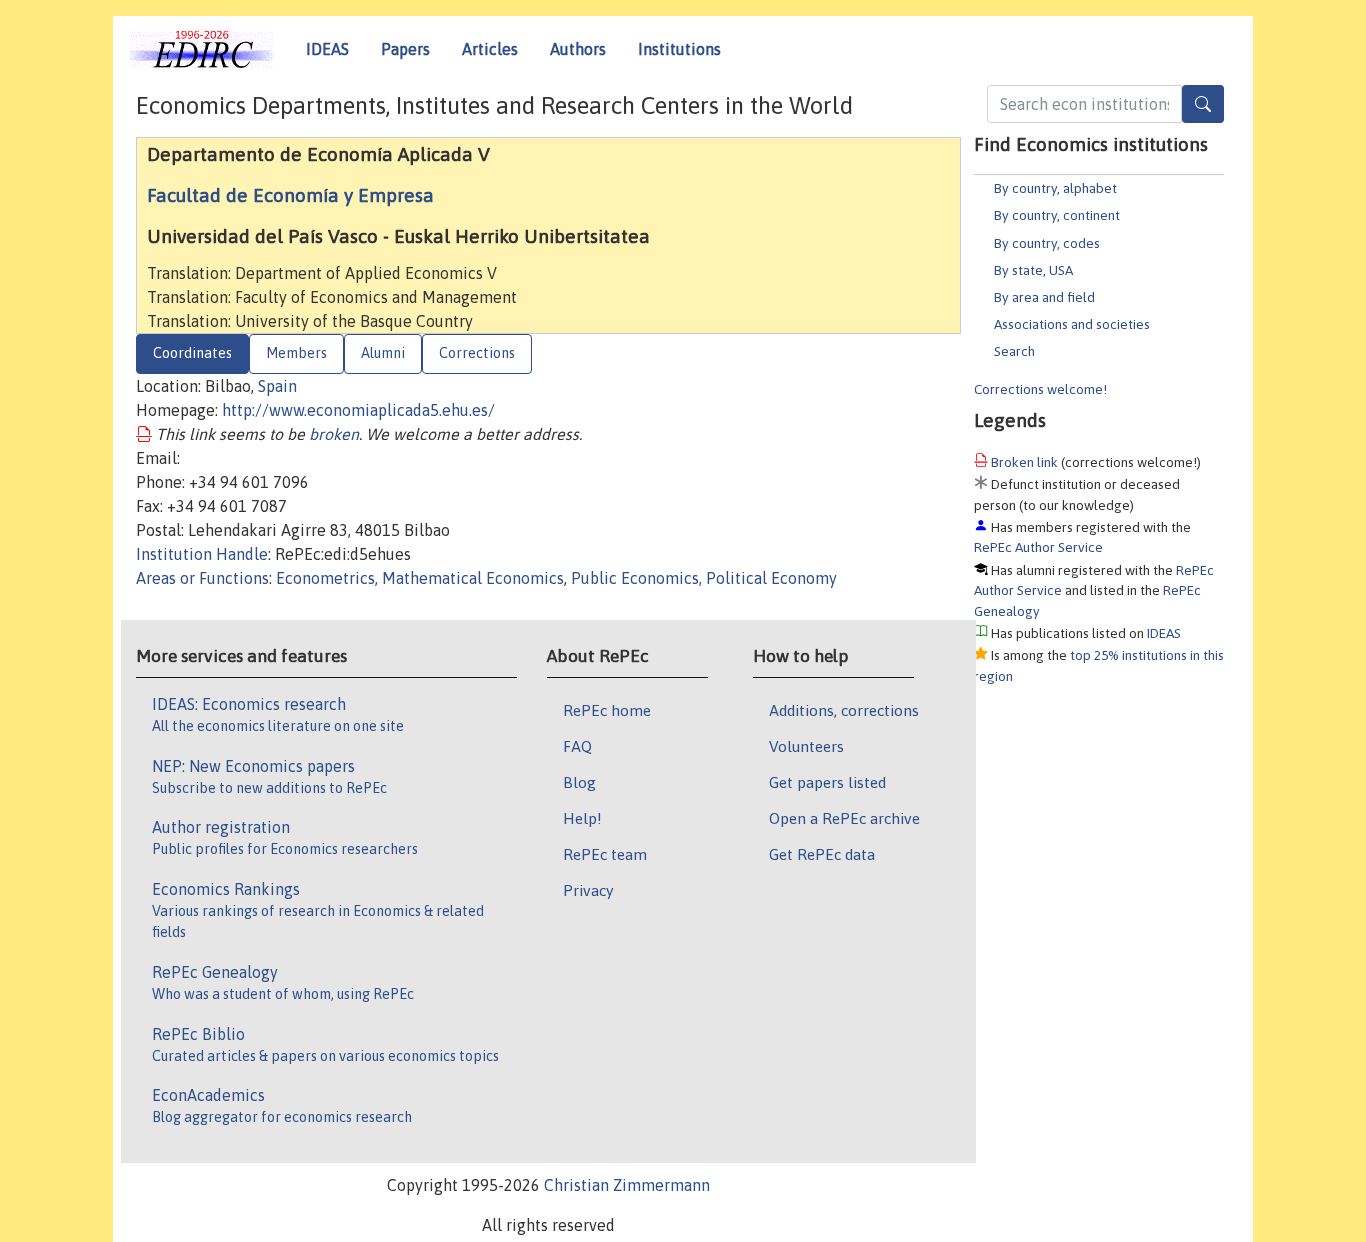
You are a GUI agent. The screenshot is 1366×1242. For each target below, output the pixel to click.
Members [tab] (296, 353)
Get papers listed (827, 782)
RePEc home (607, 710)
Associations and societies (1072, 324)
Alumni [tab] (383, 353)
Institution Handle (202, 554)
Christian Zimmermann (627, 1185)
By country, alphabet (1055, 188)
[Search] (1203, 104)
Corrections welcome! (1040, 389)
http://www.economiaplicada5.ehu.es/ (358, 410)
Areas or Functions (202, 578)
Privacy (588, 890)
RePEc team (605, 854)
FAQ (577, 746)
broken (334, 434)
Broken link (1024, 462)
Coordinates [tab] (192, 353)
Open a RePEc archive (844, 818)
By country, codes (1047, 243)
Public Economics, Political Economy (704, 578)
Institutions (679, 49)
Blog (579, 782)
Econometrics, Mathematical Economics (420, 578)
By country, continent (1057, 215)
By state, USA (1033, 270)
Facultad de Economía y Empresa (290, 195)
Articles (490, 49)
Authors (578, 49)
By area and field (1044, 297)
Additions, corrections (844, 710)
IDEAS (327, 49)
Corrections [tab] (477, 353)
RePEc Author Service (1038, 547)
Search (1014, 351)
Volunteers (806, 746)
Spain (277, 386)
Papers (405, 49)
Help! (582, 818)
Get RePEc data (822, 854)
